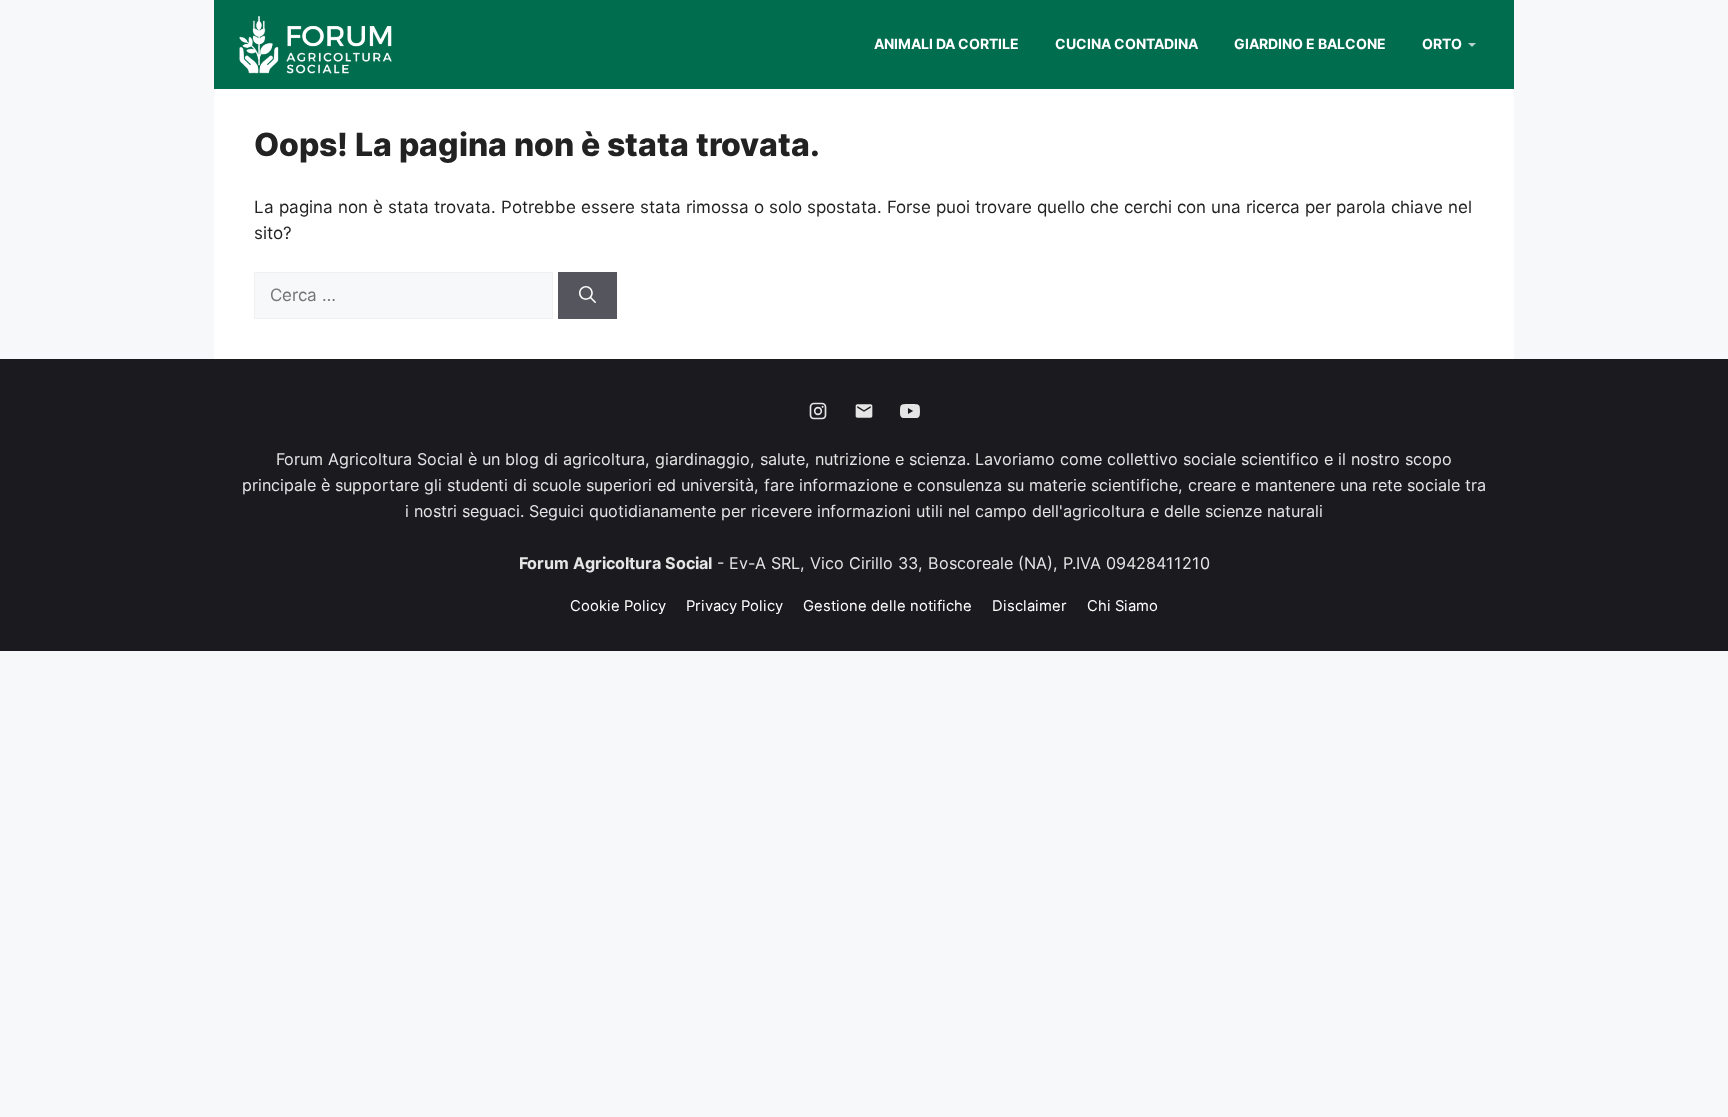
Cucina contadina (1126, 43)
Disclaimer (1029, 606)
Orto (1442, 43)
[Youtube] (910, 411)
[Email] (864, 411)
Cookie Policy (618, 606)
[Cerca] (587, 296)
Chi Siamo (1122, 606)
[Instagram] (818, 411)
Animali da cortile (946, 43)
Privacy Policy (734, 606)
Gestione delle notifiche (887, 606)
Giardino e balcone (1310, 43)
